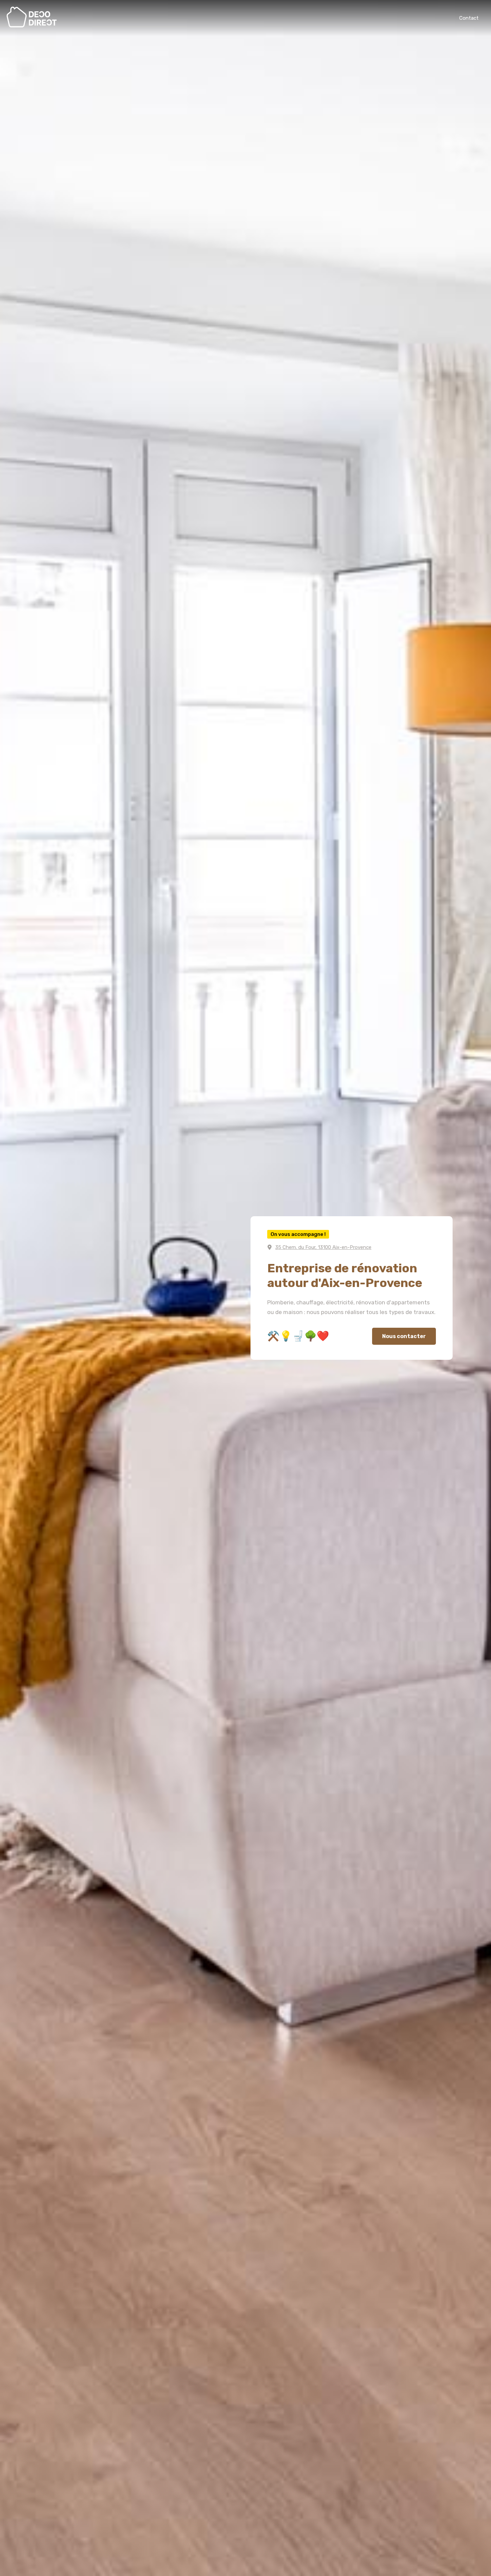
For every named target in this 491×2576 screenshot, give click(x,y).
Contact (469, 18)
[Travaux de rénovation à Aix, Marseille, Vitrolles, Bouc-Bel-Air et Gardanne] (32, 26)
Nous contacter (404, 1336)
